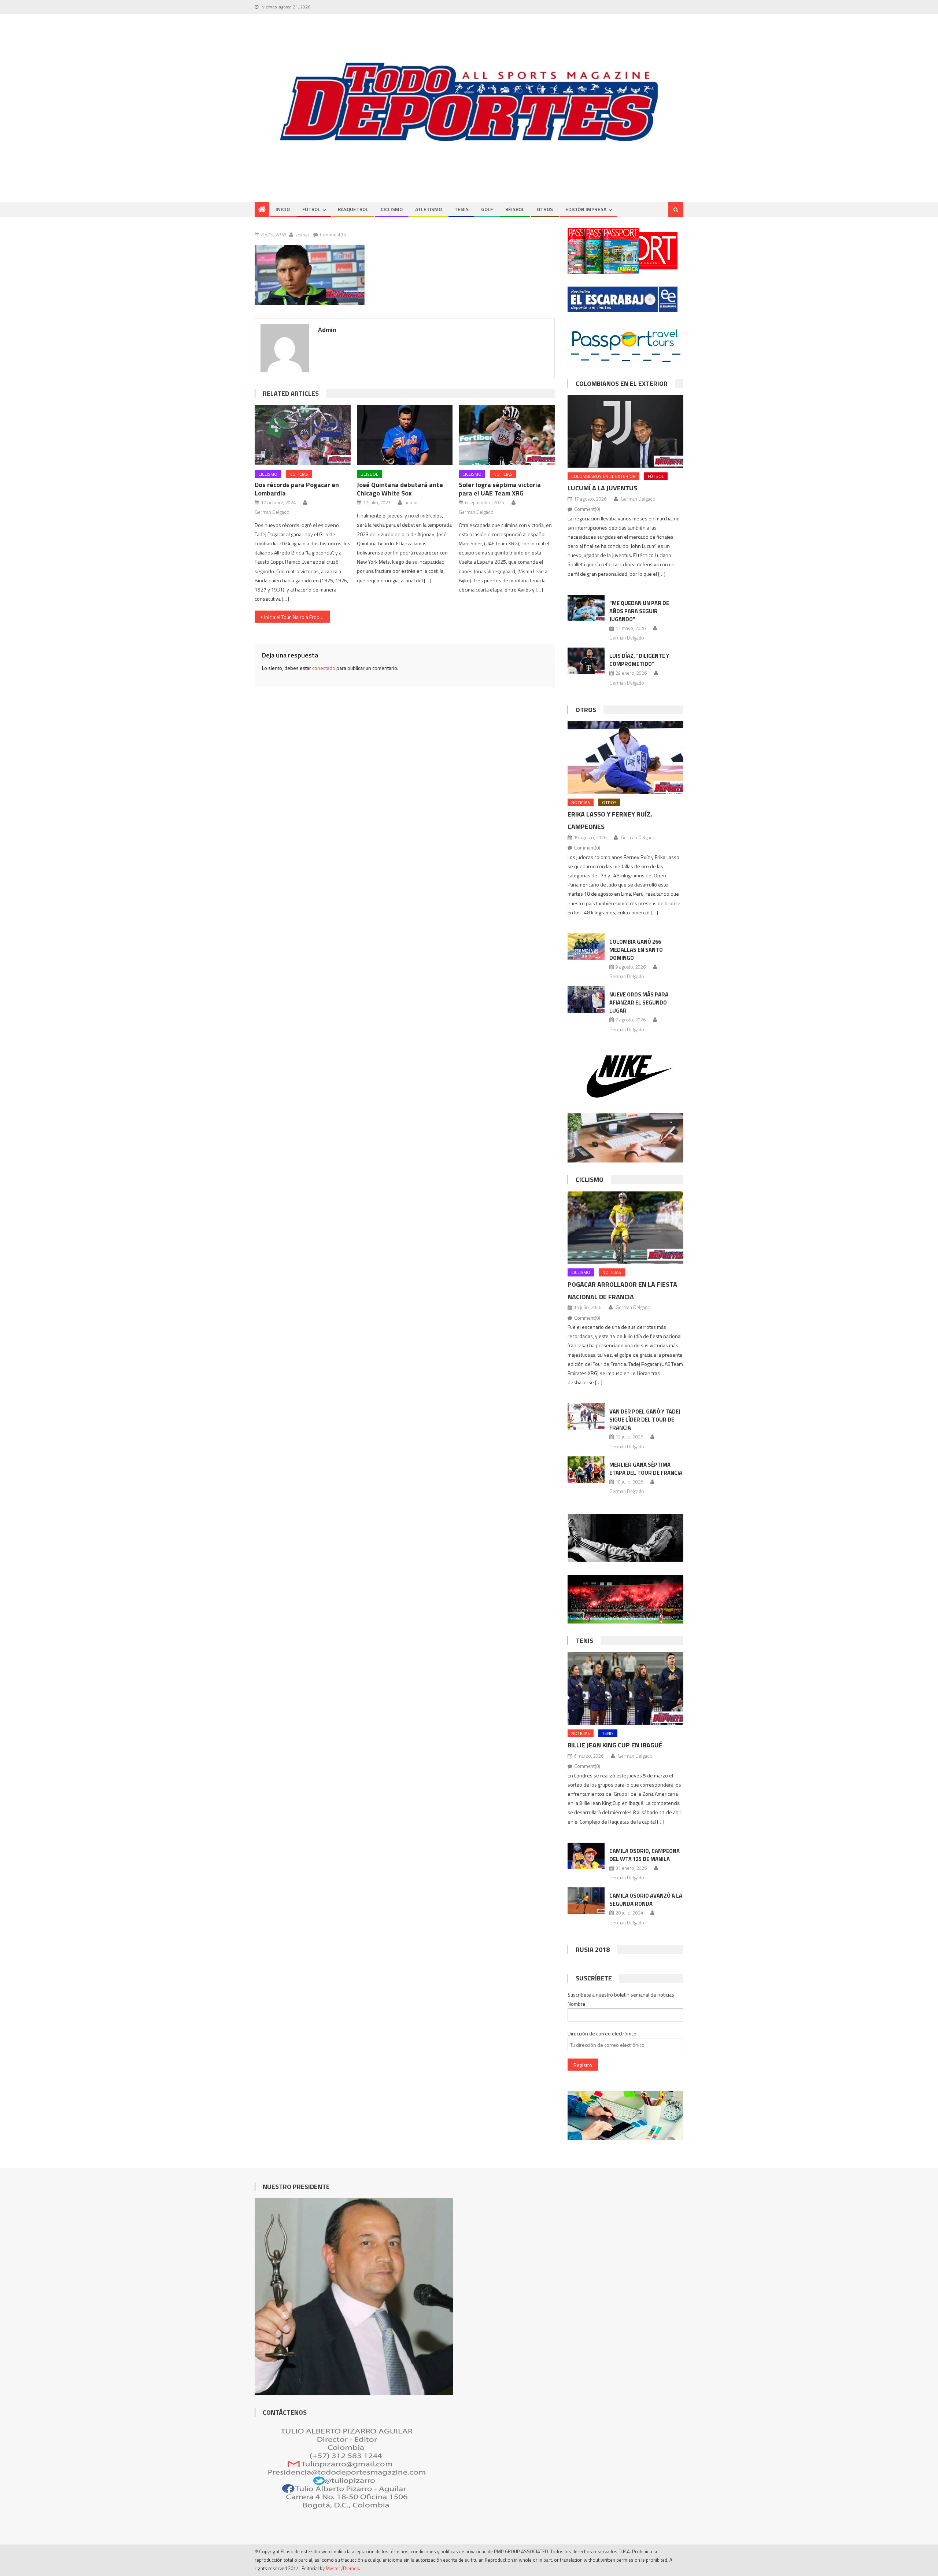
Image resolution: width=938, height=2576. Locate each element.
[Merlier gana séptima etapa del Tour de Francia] (586, 1470)
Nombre (577, 2004)
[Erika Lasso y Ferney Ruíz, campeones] (625, 757)
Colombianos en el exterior (622, 384)
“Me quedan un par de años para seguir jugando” (639, 611)
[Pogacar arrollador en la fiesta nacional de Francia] (625, 1228)
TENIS (461, 209)
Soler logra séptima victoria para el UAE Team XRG (500, 489)
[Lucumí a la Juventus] (625, 431)
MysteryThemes (342, 2568)
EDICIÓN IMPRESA (586, 209)
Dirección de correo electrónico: (603, 2033)
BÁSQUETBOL (353, 209)
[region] (469, 102)
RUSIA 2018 (593, 1949)
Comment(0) (333, 235)
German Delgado (272, 512)
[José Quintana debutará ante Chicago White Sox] (405, 435)
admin (302, 235)
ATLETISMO (429, 209)
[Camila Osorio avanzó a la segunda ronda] (586, 1901)
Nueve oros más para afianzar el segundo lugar (639, 1003)
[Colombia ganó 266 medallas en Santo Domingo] (586, 947)
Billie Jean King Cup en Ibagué (615, 1745)
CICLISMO (392, 209)
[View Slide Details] (469, 102)
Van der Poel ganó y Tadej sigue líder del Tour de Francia (645, 1420)
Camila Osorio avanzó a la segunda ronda (646, 1900)
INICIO (283, 209)
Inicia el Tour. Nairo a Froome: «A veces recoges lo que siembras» (297, 617)
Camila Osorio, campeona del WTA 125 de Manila (645, 1855)
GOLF (487, 209)
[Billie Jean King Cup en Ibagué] (625, 1688)
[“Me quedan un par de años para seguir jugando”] (586, 608)
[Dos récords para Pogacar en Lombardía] (303, 435)
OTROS (545, 209)
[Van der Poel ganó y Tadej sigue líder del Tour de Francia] (586, 1416)
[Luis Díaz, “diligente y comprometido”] (586, 661)
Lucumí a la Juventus (602, 488)
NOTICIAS (299, 474)
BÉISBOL (515, 209)
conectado (324, 668)
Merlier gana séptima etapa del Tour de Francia (646, 1469)
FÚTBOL (311, 209)
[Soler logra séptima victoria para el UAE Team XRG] (507, 435)
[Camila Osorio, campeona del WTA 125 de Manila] (586, 1856)
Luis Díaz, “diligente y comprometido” (639, 660)
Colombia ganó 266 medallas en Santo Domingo (636, 950)
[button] (310, 275)
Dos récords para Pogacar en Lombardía (297, 489)
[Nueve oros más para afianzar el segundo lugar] (586, 999)
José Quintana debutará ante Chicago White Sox (400, 489)
